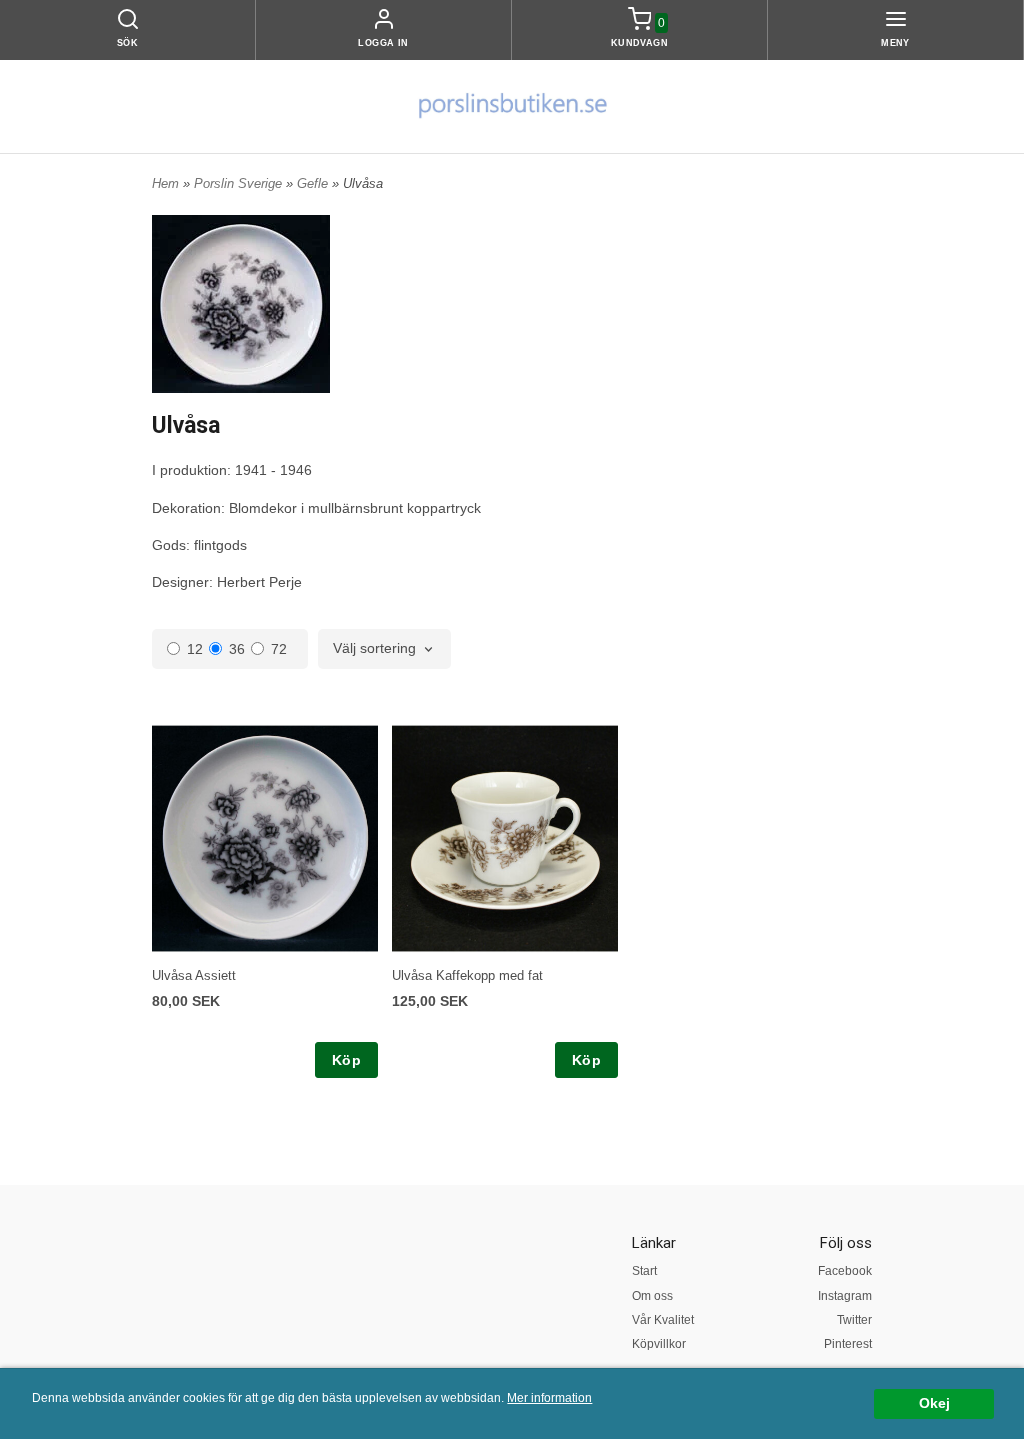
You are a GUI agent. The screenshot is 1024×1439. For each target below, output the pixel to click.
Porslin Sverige (240, 183)
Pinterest (848, 1344)
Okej (934, 1403)
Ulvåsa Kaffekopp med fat (467, 975)
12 (195, 649)
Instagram (845, 1296)
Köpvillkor (659, 1344)
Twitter (854, 1320)
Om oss (652, 1296)
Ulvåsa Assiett (194, 975)
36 (237, 649)
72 (279, 649)
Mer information (549, 1398)
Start (644, 1271)
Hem (165, 183)
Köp (346, 1060)
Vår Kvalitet (663, 1320)
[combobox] (384, 649)
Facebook (845, 1271)
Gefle (314, 183)
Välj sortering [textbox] (374, 648)
